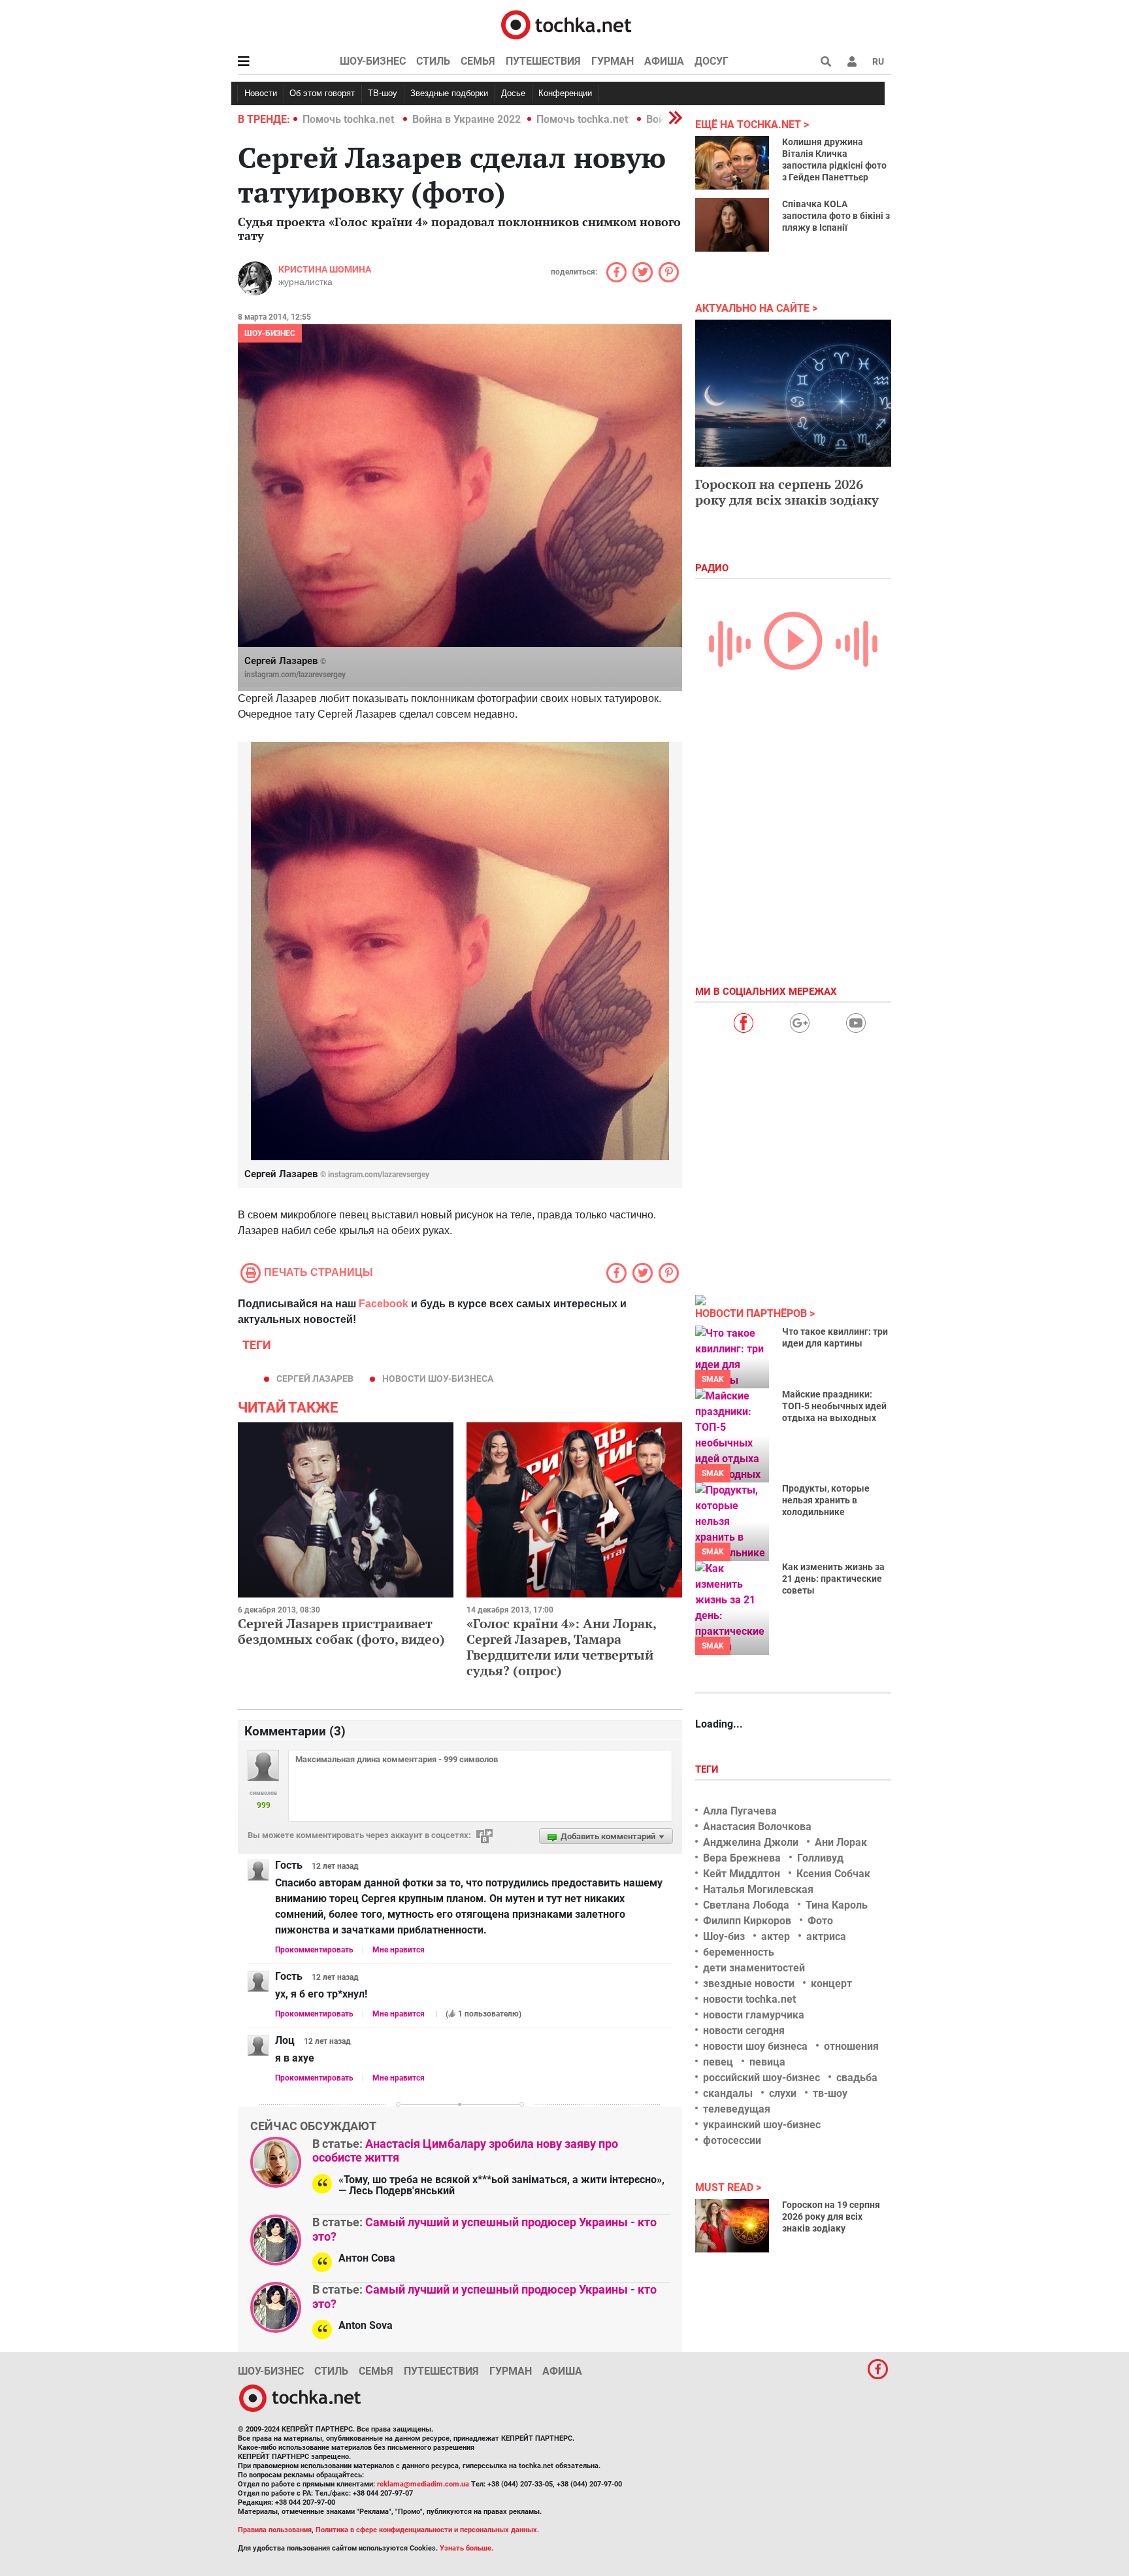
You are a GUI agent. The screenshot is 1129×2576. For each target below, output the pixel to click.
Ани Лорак (841, 1842)
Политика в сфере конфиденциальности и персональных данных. (427, 2530)
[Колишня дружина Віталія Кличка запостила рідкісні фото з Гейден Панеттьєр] (732, 163)
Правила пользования (275, 2530)
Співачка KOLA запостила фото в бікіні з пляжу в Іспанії (836, 216)
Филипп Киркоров (747, 1921)
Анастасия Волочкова (757, 1827)
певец (718, 2062)
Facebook (384, 1304)
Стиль (433, 61)
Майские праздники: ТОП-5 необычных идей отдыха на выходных (834, 1406)
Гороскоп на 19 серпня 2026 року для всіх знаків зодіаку (831, 2216)
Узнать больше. (466, 2548)
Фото (820, 1921)
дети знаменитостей (754, 1968)
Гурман (613, 61)
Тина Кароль (837, 1905)
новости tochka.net (749, 1999)
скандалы (728, 2093)
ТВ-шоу (383, 93)
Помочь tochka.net (350, 119)
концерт (831, 1983)
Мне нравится (399, 1950)
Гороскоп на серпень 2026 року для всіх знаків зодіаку (787, 492)
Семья (478, 61)
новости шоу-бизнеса (438, 1379)
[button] (852, 61)
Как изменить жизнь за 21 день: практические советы (833, 1579)
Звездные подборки (449, 93)
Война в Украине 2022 (466, 119)
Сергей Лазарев (315, 1379)
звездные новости (749, 1983)
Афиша (664, 61)
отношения (851, 2046)
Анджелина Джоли (751, 1842)
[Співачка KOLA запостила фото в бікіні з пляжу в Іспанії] (732, 225)
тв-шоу (830, 2093)
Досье (513, 93)
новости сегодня (744, 2031)
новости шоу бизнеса (755, 2046)
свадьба (857, 2078)
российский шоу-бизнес (761, 2078)
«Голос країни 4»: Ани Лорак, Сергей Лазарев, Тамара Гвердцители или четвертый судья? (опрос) (561, 1647)
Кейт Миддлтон (742, 1874)
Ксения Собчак (833, 1874)
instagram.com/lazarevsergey (295, 675)
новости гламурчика (754, 2015)
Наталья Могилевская (758, 1889)
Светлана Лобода (746, 1905)
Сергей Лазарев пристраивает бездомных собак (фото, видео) (341, 1631)
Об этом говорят (322, 93)
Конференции (565, 93)
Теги (708, 1769)
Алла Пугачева (740, 1811)
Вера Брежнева (742, 1858)
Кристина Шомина (325, 269)
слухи (783, 2093)
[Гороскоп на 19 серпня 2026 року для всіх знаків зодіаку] (732, 2226)
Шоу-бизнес (373, 61)
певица (767, 2062)
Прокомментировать (314, 1950)
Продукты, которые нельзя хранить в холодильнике (826, 1500)
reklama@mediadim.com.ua (423, 2484)
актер (776, 1936)
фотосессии (732, 2140)
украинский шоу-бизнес (762, 2125)
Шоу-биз (724, 1936)
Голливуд (820, 1858)
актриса (826, 1936)
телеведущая (737, 2109)
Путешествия (543, 61)
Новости (261, 93)
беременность (739, 1952)
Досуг (712, 61)
